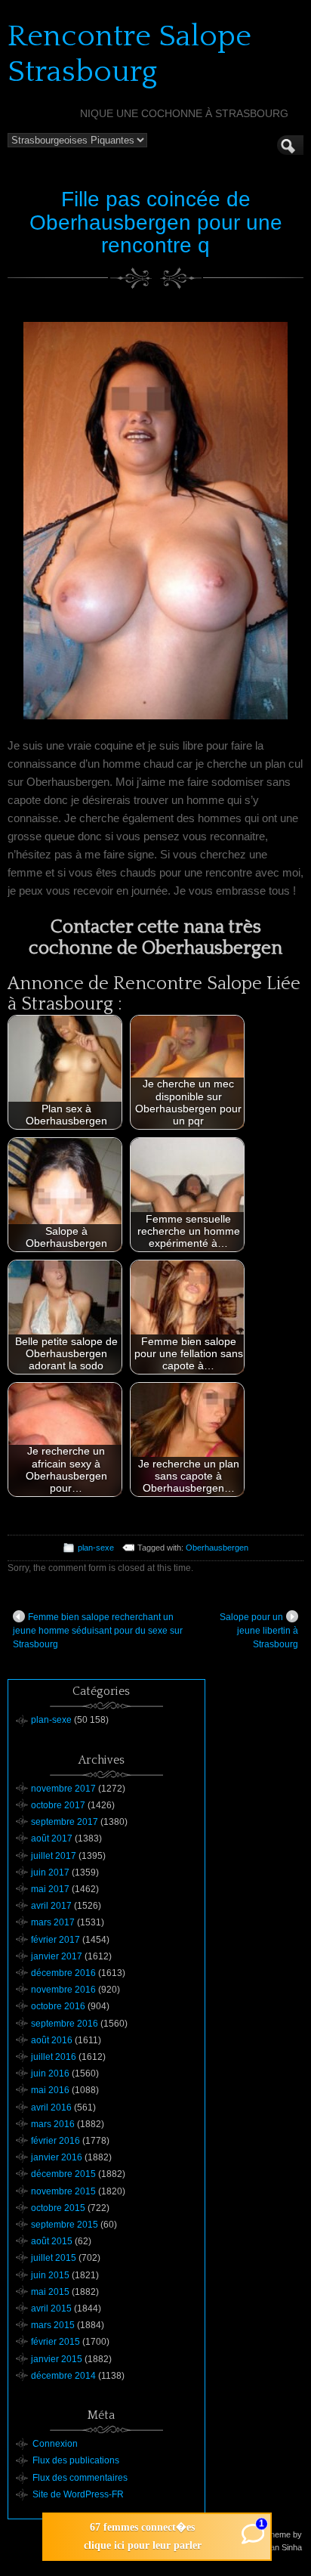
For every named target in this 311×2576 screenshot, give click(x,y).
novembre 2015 (63, 2191)
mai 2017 (50, 1889)
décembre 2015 (63, 2174)
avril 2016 (51, 2107)
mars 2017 (53, 1922)
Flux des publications (76, 2460)
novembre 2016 (63, 1990)
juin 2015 (50, 2275)
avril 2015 (51, 2309)
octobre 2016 (58, 2006)
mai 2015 (50, 2292)
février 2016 (55, 2141)
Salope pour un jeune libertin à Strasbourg (259, 1631)
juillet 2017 (54, 1856)
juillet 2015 (54, 2258)
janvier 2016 (57, 2157)
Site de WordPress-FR (78, 2494)
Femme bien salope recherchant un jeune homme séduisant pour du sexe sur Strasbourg (98, 1631)
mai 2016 (50, 2090)
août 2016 (52, 2040)
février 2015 (55, 2342)
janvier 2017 (57, 1956)
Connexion (55, 2444)
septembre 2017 (65, 1822)
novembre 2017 (63, 1789)
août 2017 (52, 1838)
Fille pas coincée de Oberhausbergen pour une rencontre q (156, 223)
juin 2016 (50, 2073)
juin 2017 (50, 1872)
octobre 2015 (58, 2208)
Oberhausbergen (217, 1548)
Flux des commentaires (80, 2478)
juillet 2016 (54, 2057)
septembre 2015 (65, 2225)
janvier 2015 (57, 2359)
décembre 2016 (63, 1973)
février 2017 (55, 1940)
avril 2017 (51, 1906)
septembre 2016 (65, 2024)
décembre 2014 (63, 2376)
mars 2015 (53, 2325)
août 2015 (52, 2241)
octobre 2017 (58, 1805)
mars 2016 (53, 2124)
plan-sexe (96, 1548)
